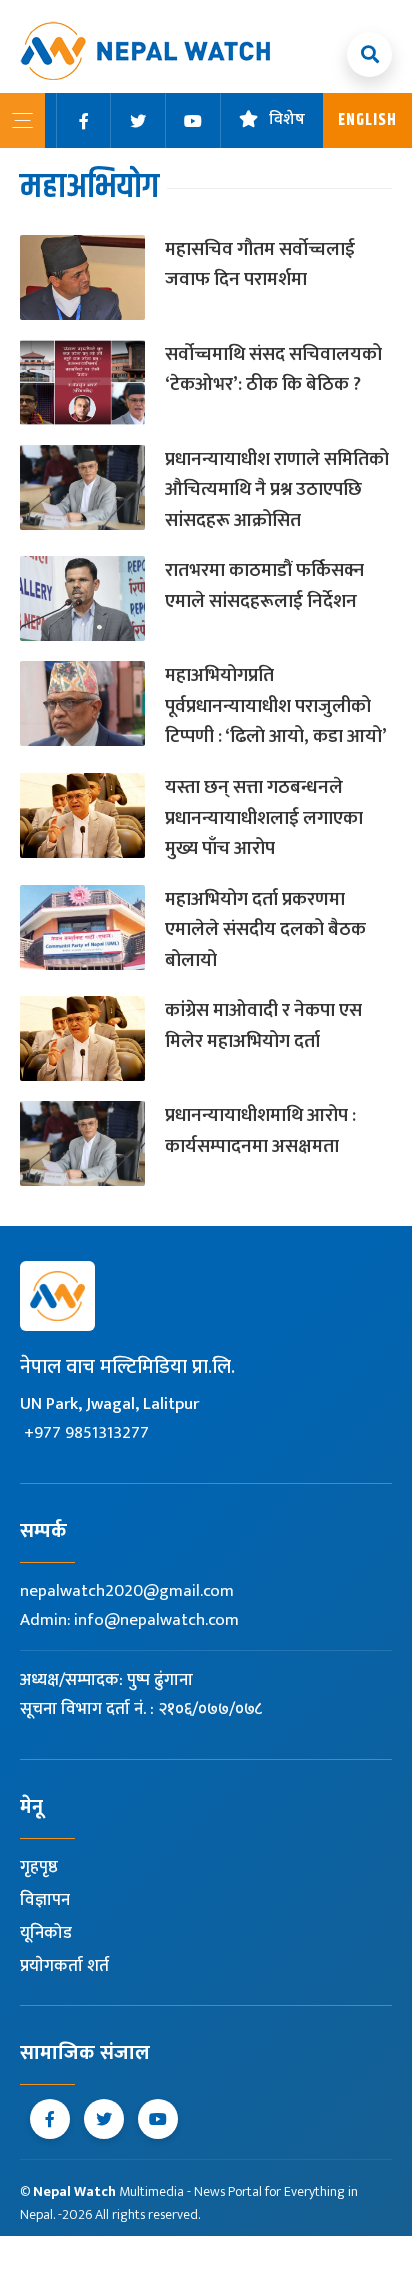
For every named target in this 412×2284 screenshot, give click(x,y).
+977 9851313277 (86, 1433)
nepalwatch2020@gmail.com (127, 1591)
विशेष (287, 120)
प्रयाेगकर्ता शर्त (64, 1966)
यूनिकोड (46, 1933)
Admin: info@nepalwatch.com (129, 1620)
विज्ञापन (45, 1900)
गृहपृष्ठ (39, 1867)
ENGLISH (367, 120)
